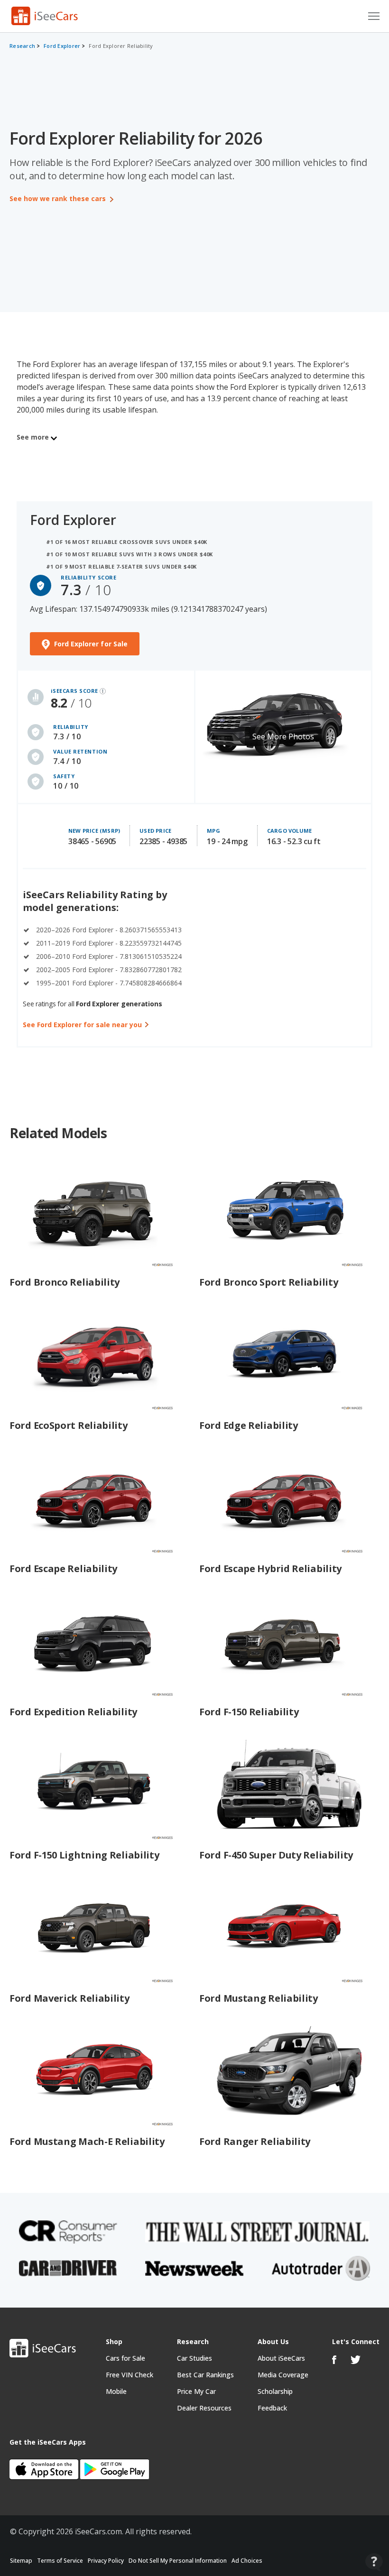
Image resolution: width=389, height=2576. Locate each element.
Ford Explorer (62, 46)
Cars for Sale (125, 2358)
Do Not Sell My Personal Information (178, 2561)
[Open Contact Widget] (374, 2562)
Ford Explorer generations (119, 1004)
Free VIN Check (130, 2375)
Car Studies (194, 2358)
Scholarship (275, 2391)
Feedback (272, 2408)
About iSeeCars (281, 2358)
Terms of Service (60, 2561)
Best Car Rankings (205, 2375)
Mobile (116, 2391)
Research (22, 46)
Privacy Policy (106, 2561)
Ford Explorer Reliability (121, 46)
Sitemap (21, 2561)
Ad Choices (247, 2561)
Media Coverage (283, 2375)
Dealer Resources (204, 2408)
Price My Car (196, 2391)
